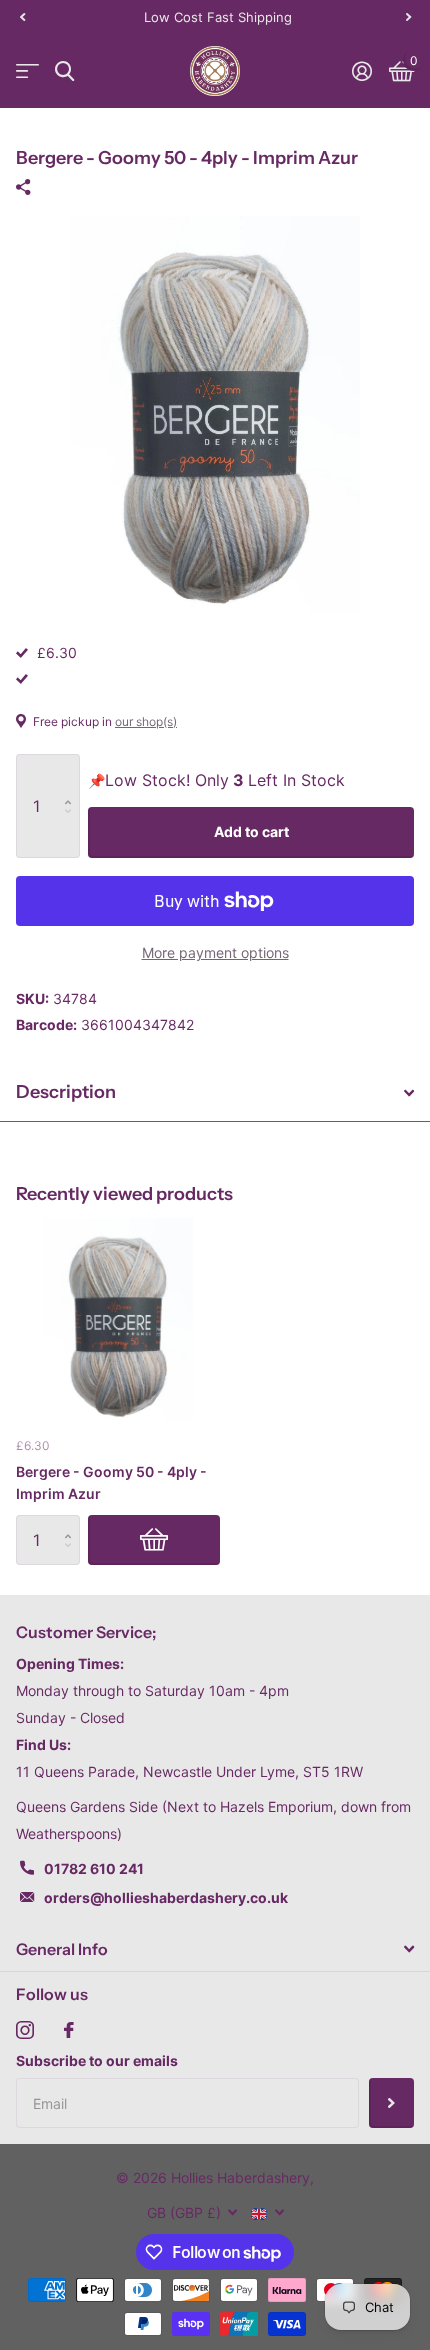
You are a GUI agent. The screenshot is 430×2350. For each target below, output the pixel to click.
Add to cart (251, 831)
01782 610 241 (94, 1868)
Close (215, 1949)
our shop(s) (146, 721)
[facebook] (69, 2030)
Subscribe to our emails (97, 2060)
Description (66, 1092)
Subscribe (391, 2103)
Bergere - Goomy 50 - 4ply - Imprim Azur (111, 1482)
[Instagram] (25, 2030)
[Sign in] (361, 71)
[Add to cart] (154, 1540)
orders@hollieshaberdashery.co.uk (166, 1897)
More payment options (215, 952)
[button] (22, 17)
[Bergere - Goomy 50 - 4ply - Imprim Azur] (118, 1320)
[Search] (64, 71)
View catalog (27, 71)
